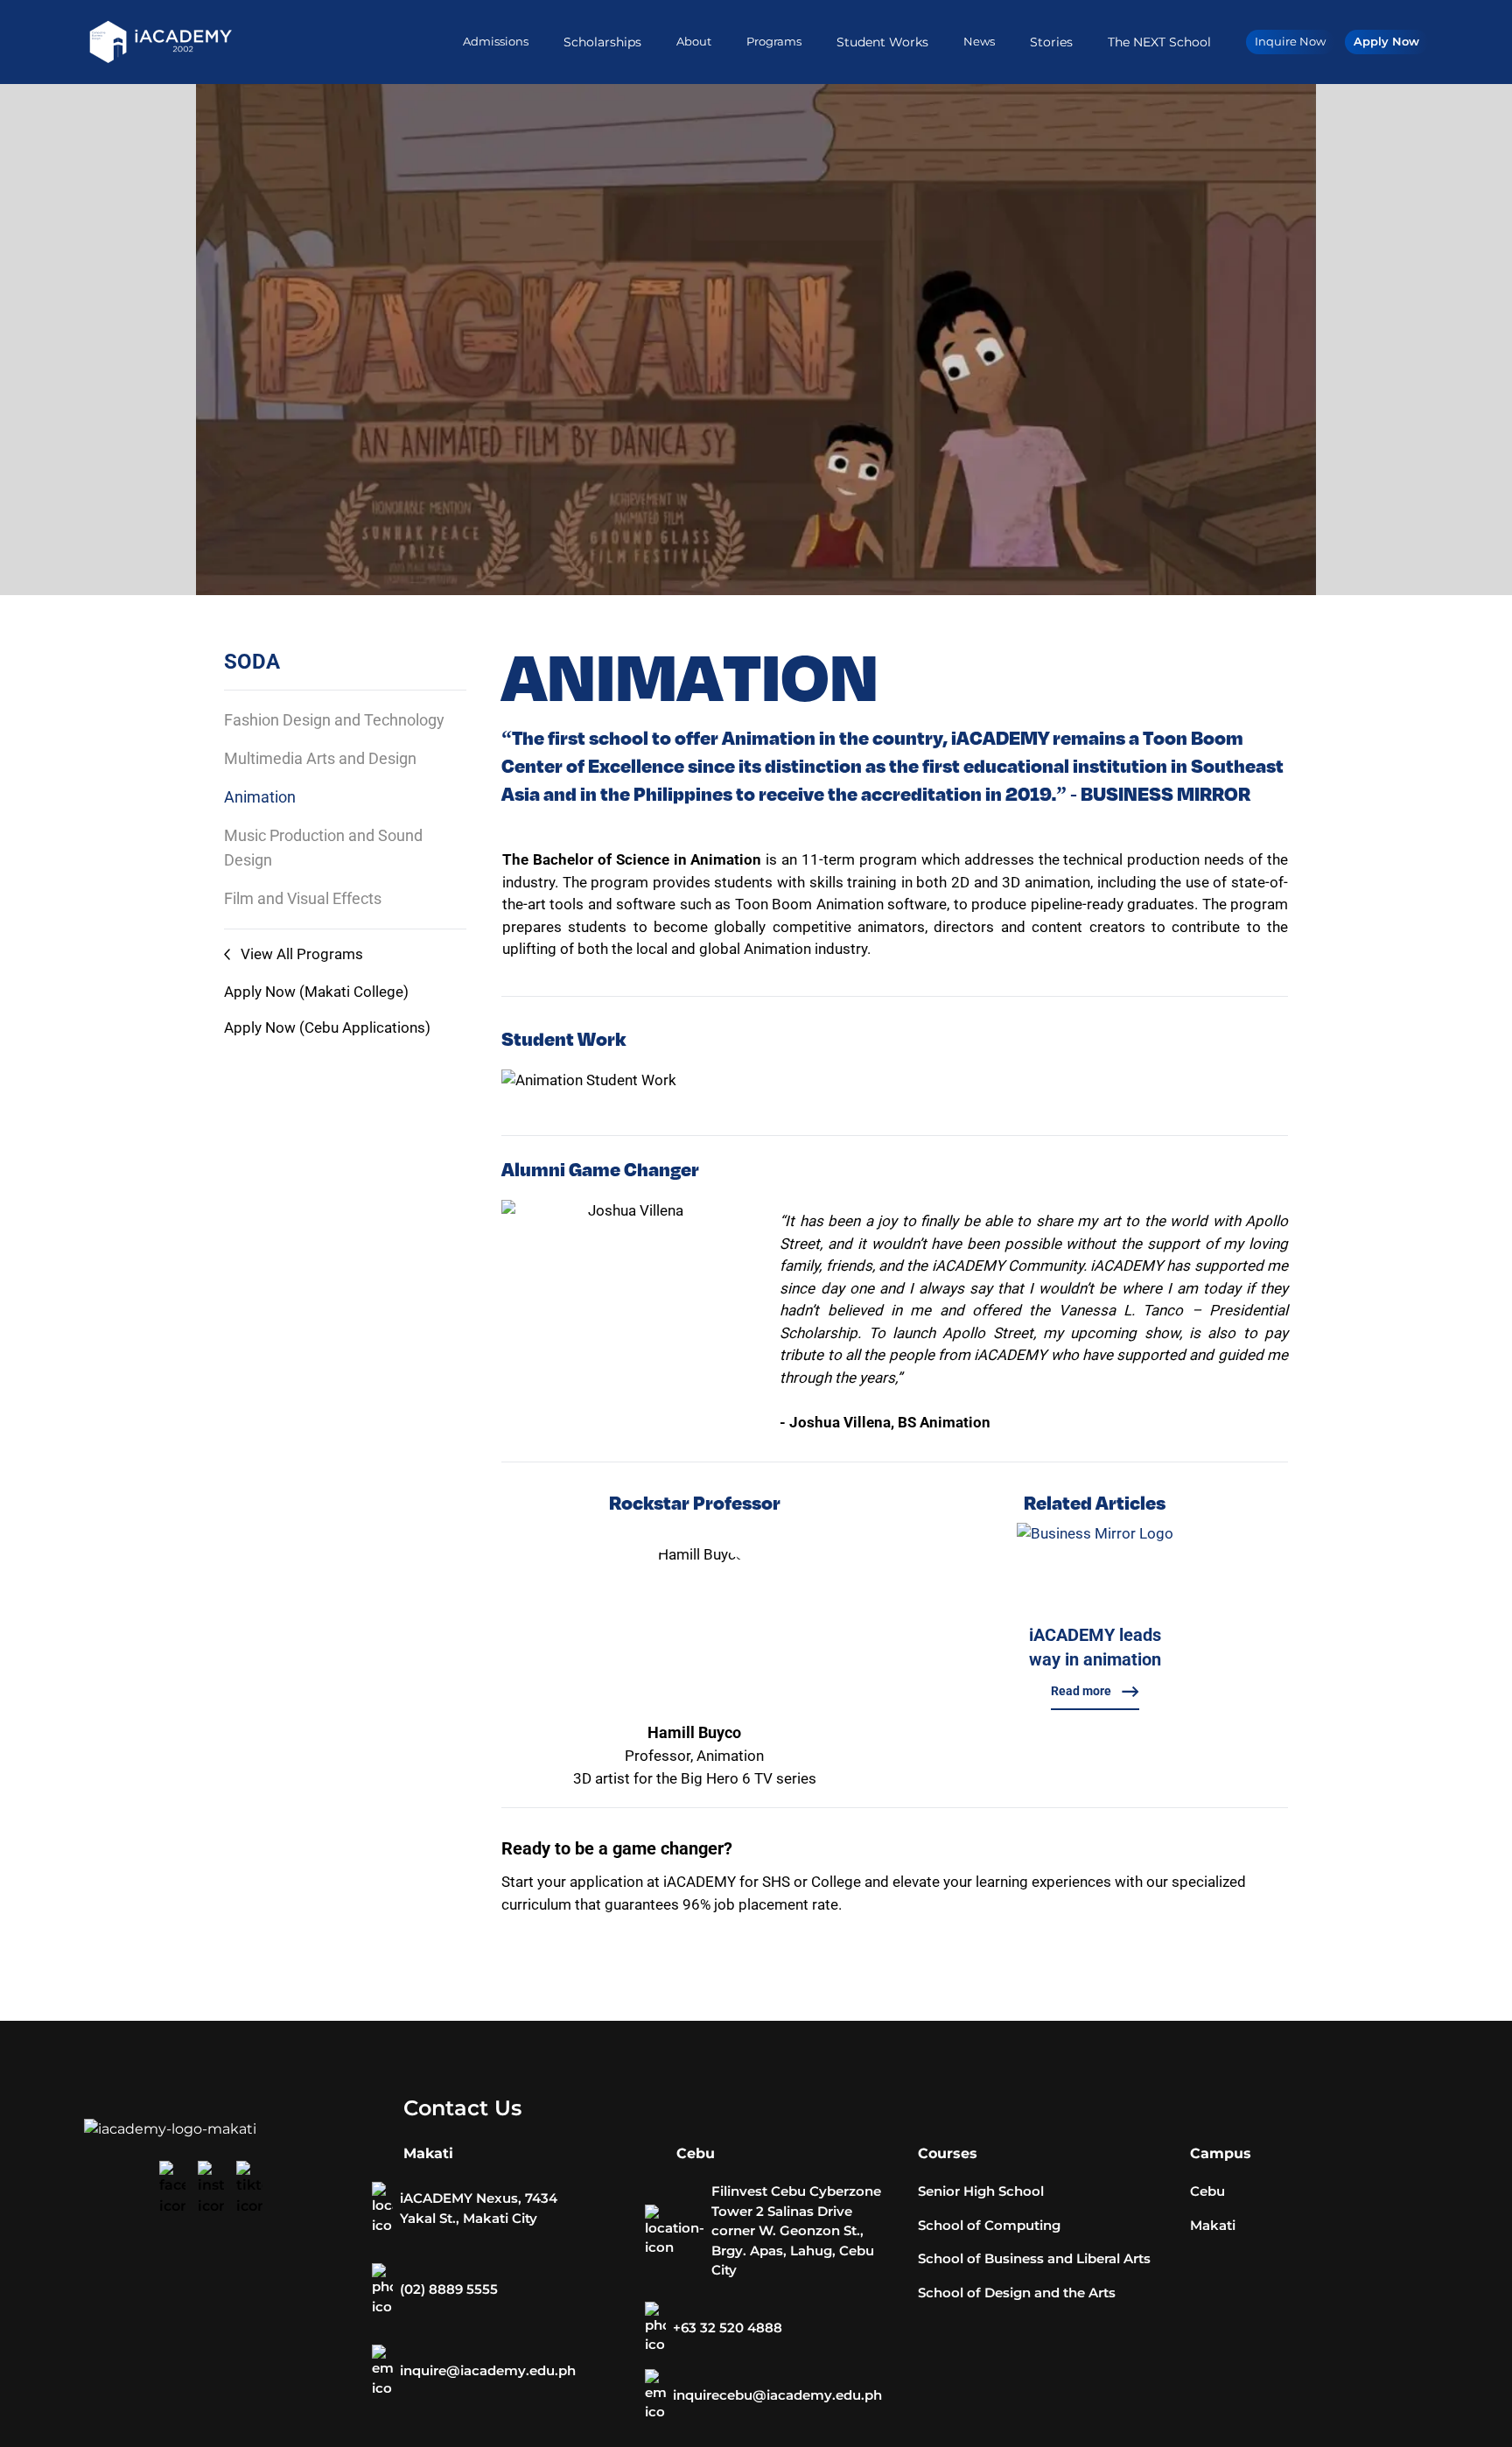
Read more (1081, 1691)
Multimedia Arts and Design (320, 758)
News (979, 41)
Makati (1213, 2225)
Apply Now (1386, 41)
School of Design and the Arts (1017, 2293)
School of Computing (989, 2225)
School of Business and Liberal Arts (1034, 2258)
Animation (260, 797)
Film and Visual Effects (303, 898)
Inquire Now (1290, 41)
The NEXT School (1159, 42)
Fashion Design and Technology (334, 720)
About (694, 41)
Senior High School (981, 2191)
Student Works (882, 42)
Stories (1051, 42)
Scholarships (602, 42)
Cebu (1207, 2191)
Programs (774, 41)
